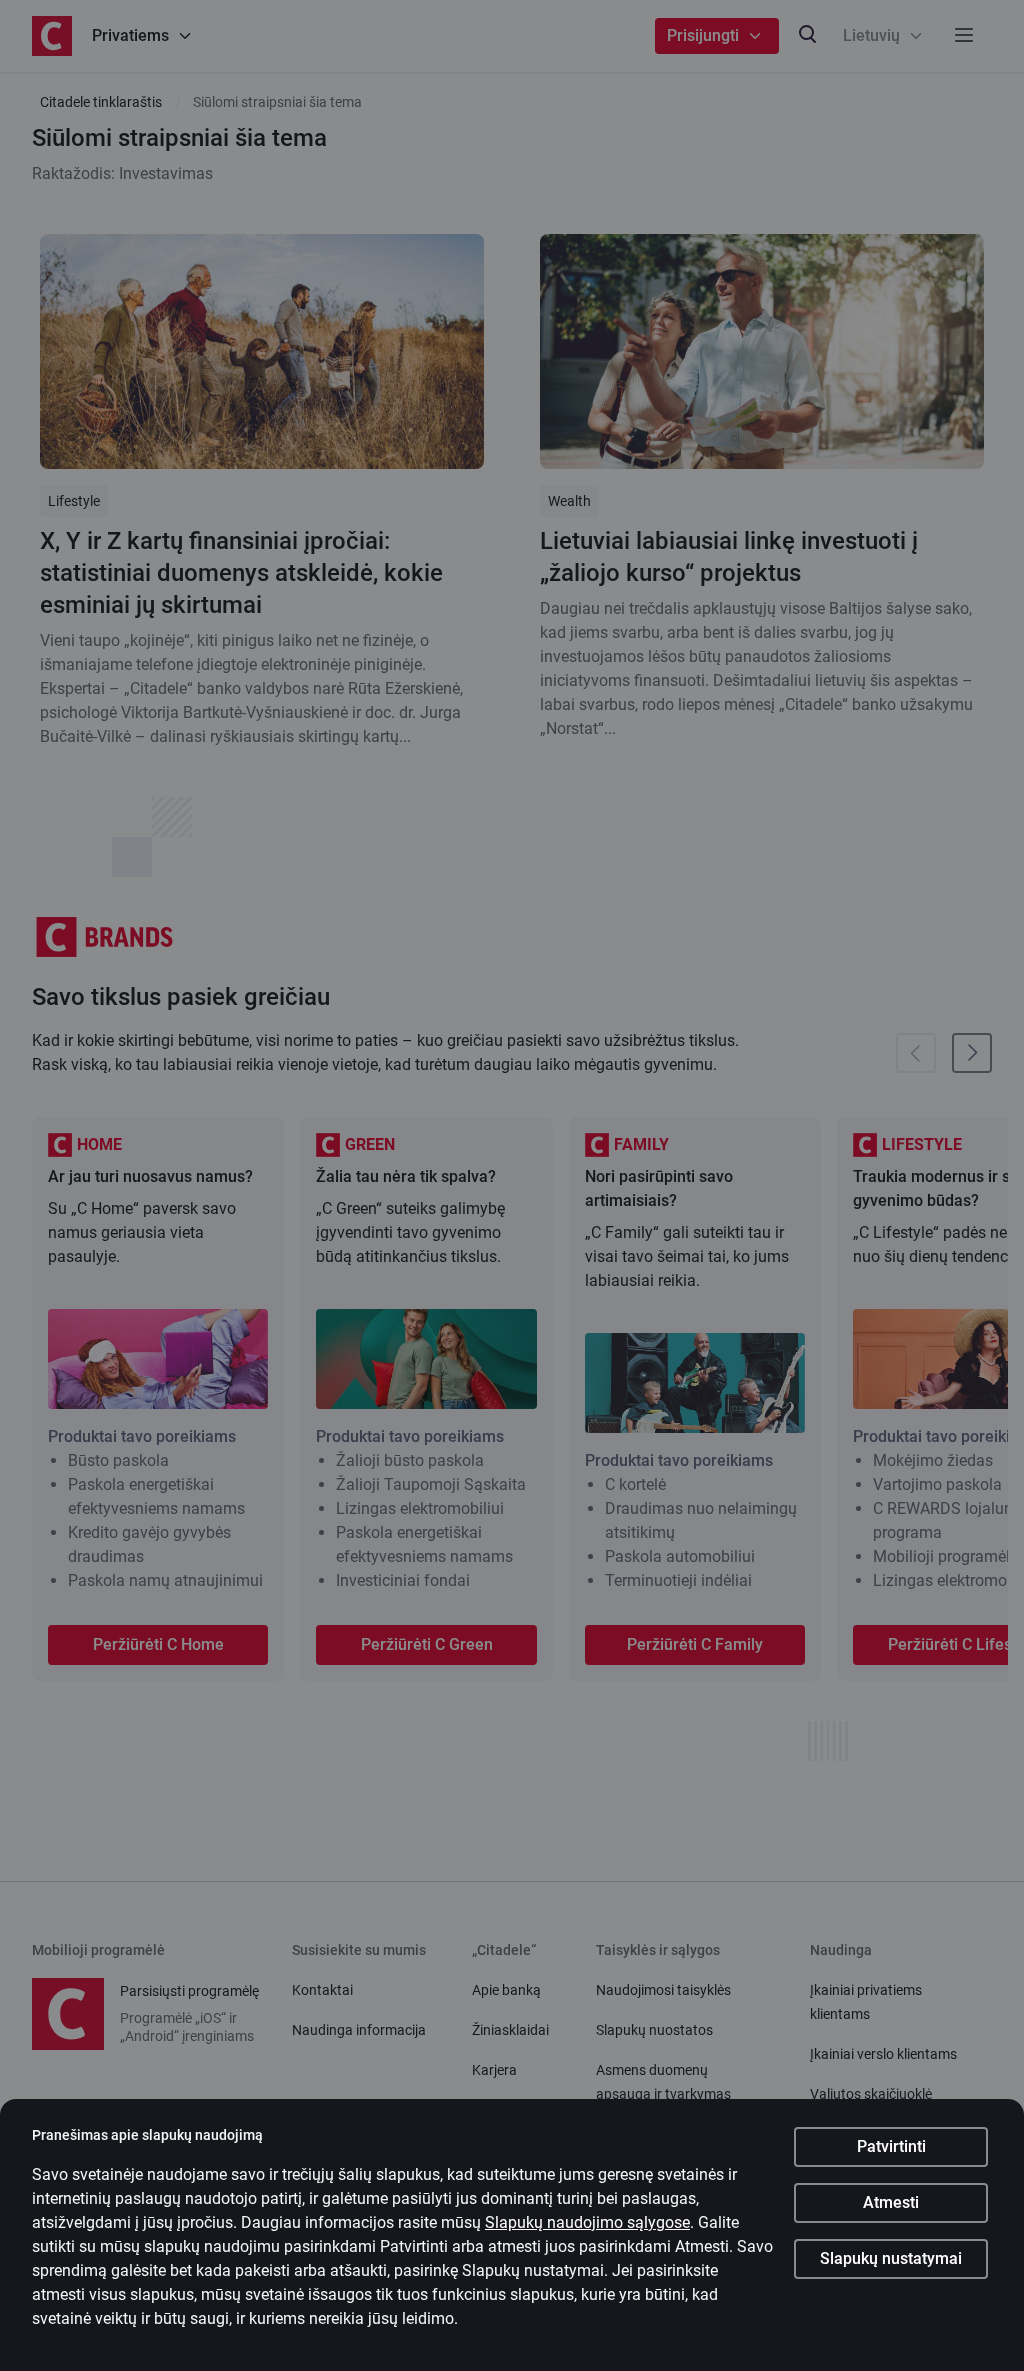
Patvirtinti (891, 2146)
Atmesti (891, 2202)
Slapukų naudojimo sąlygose (587, 2222)
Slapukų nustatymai (891, 2258)
